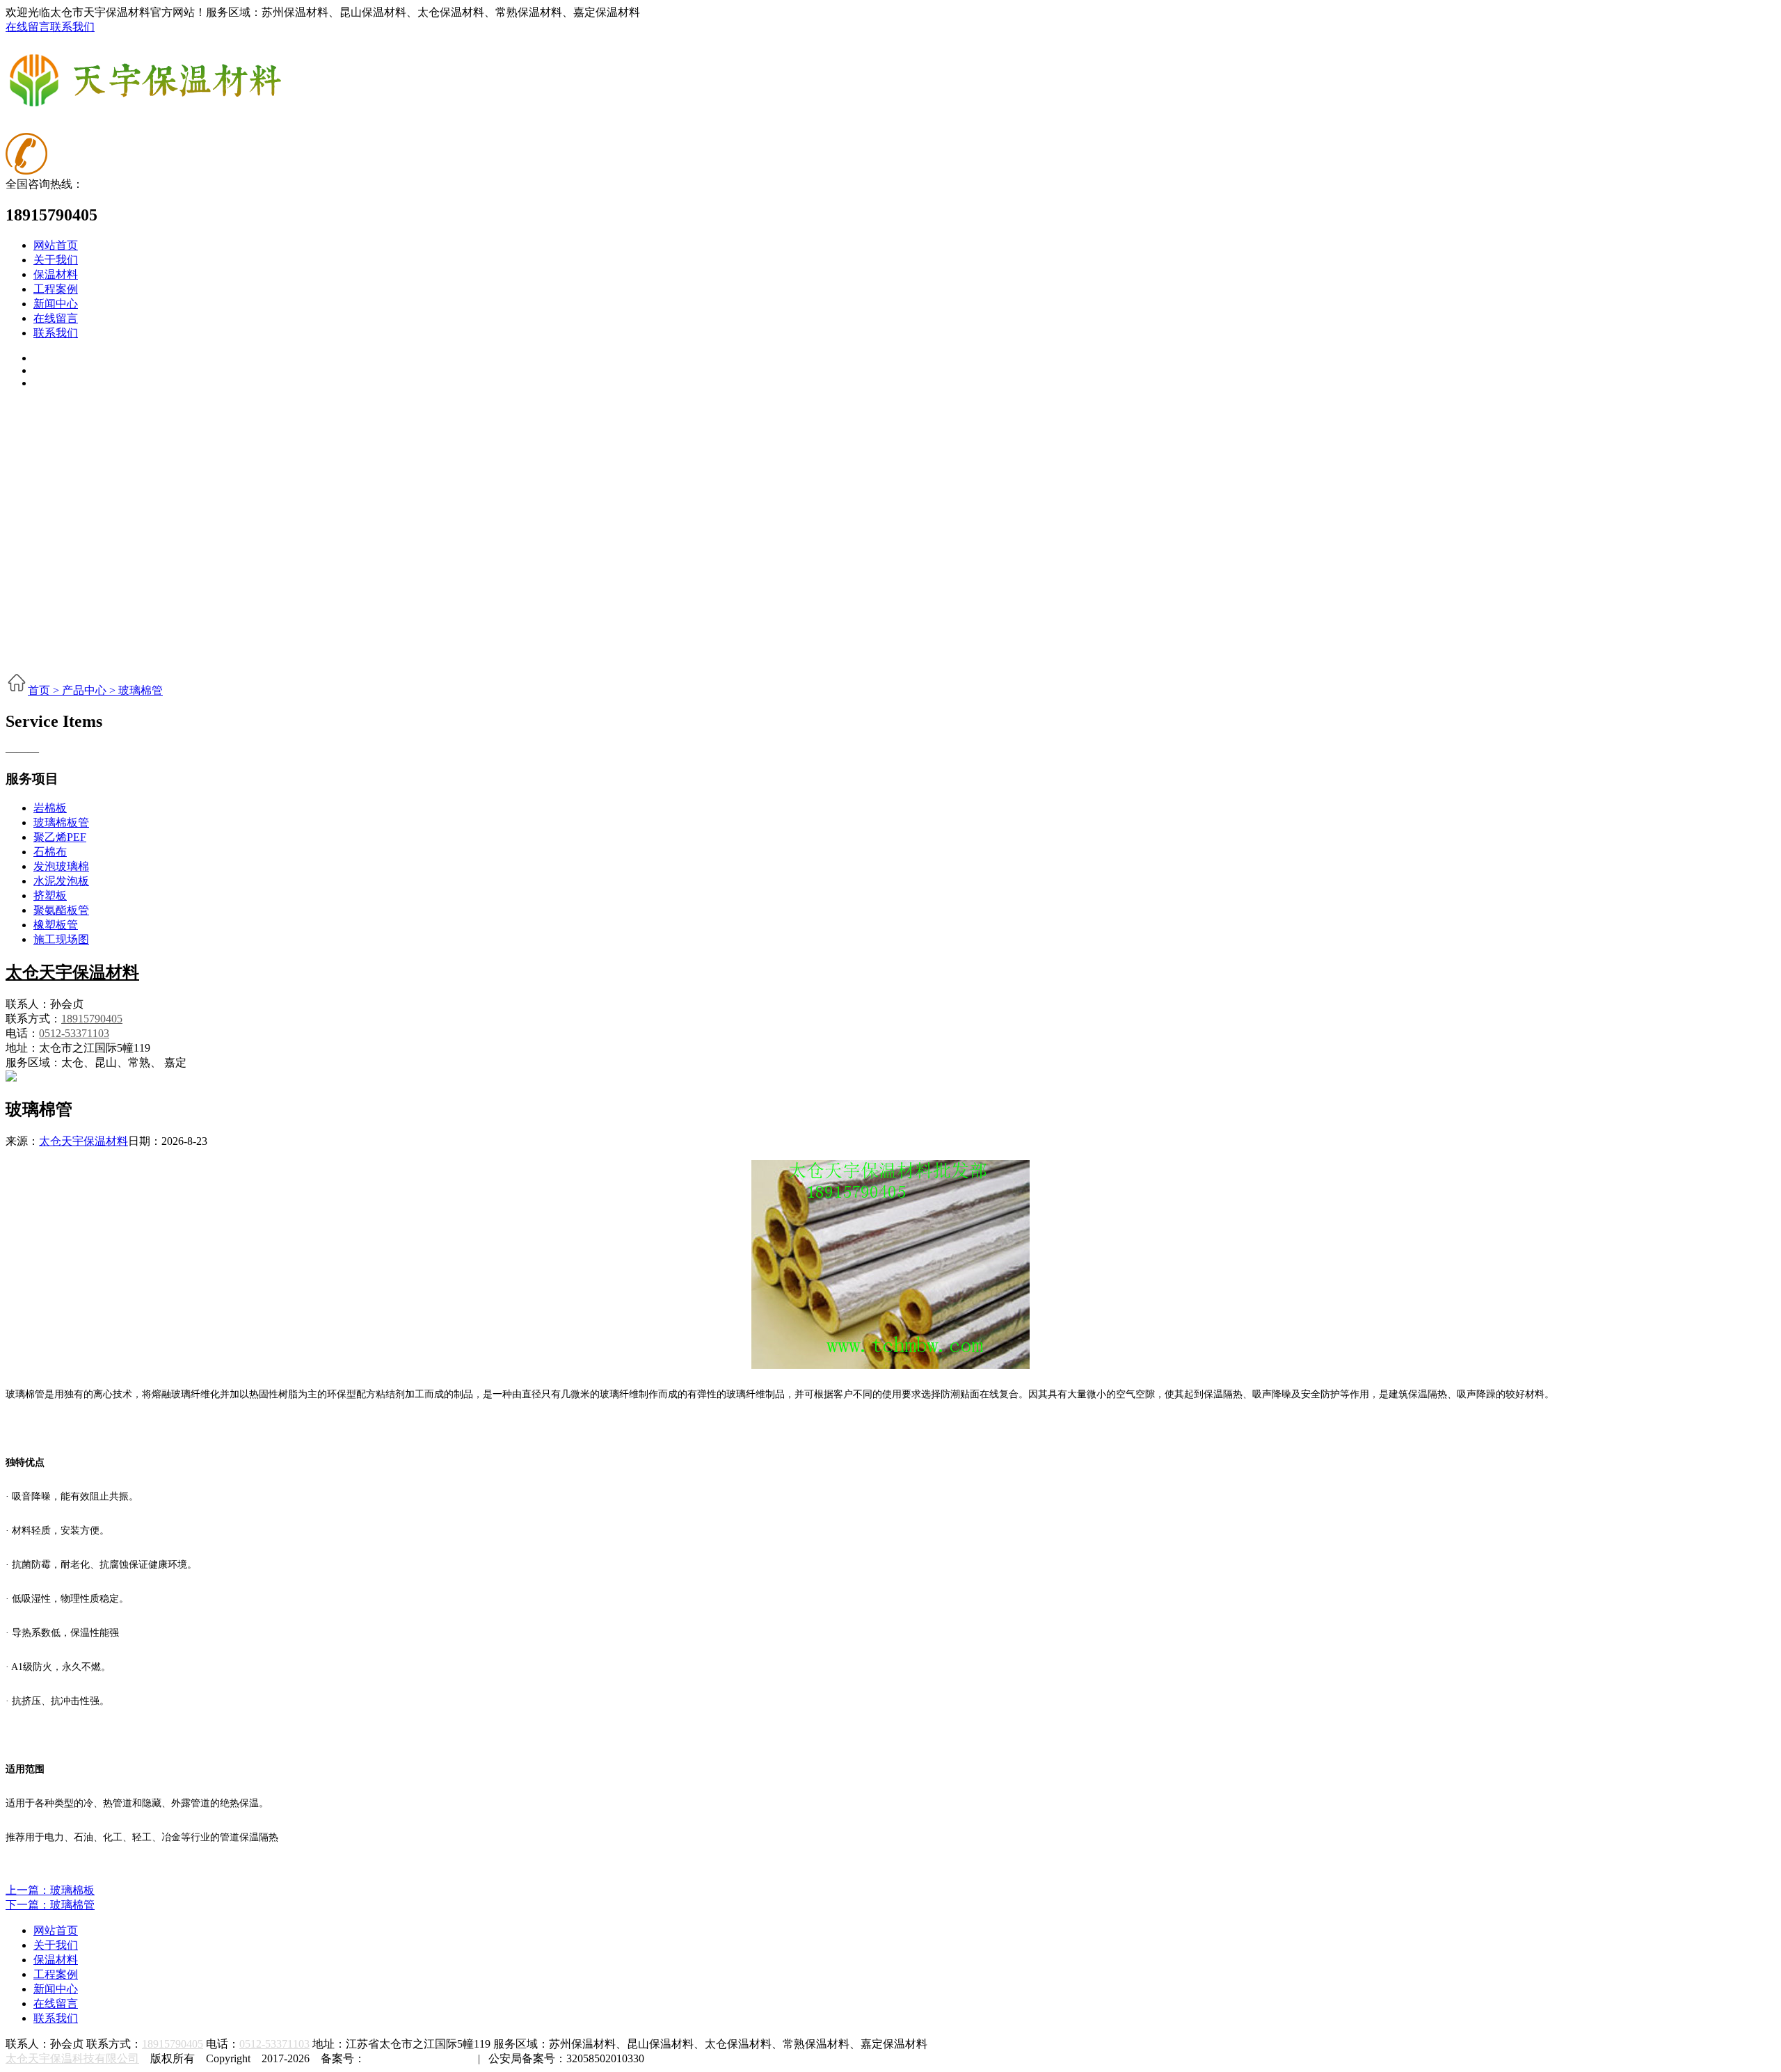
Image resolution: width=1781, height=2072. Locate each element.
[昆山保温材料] (145, 104)
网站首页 (56, 245)
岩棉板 (50, 808)
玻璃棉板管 (61, 822)
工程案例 (56, 289)
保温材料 (56, 274)
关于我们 (56, 260)
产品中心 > (90, 690)
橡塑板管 (56, 925)
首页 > (45, 690)
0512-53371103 (74, 1033)
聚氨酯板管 (61, 910)
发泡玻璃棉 (61, 866)
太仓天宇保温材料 (72, 972)
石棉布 (50, 852)
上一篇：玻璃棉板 (50, 1890)
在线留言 (28, 27)
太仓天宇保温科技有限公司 (72, 2058)
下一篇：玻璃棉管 (50, 1905)
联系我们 (72, 27)
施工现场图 (61, 939)
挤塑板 (50, 896)
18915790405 (92, 1019)
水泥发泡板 (61, 881)
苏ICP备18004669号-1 (417, 2058)
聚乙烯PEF (60, 837)
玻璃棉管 (141, 690)
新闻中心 (56, 304)
